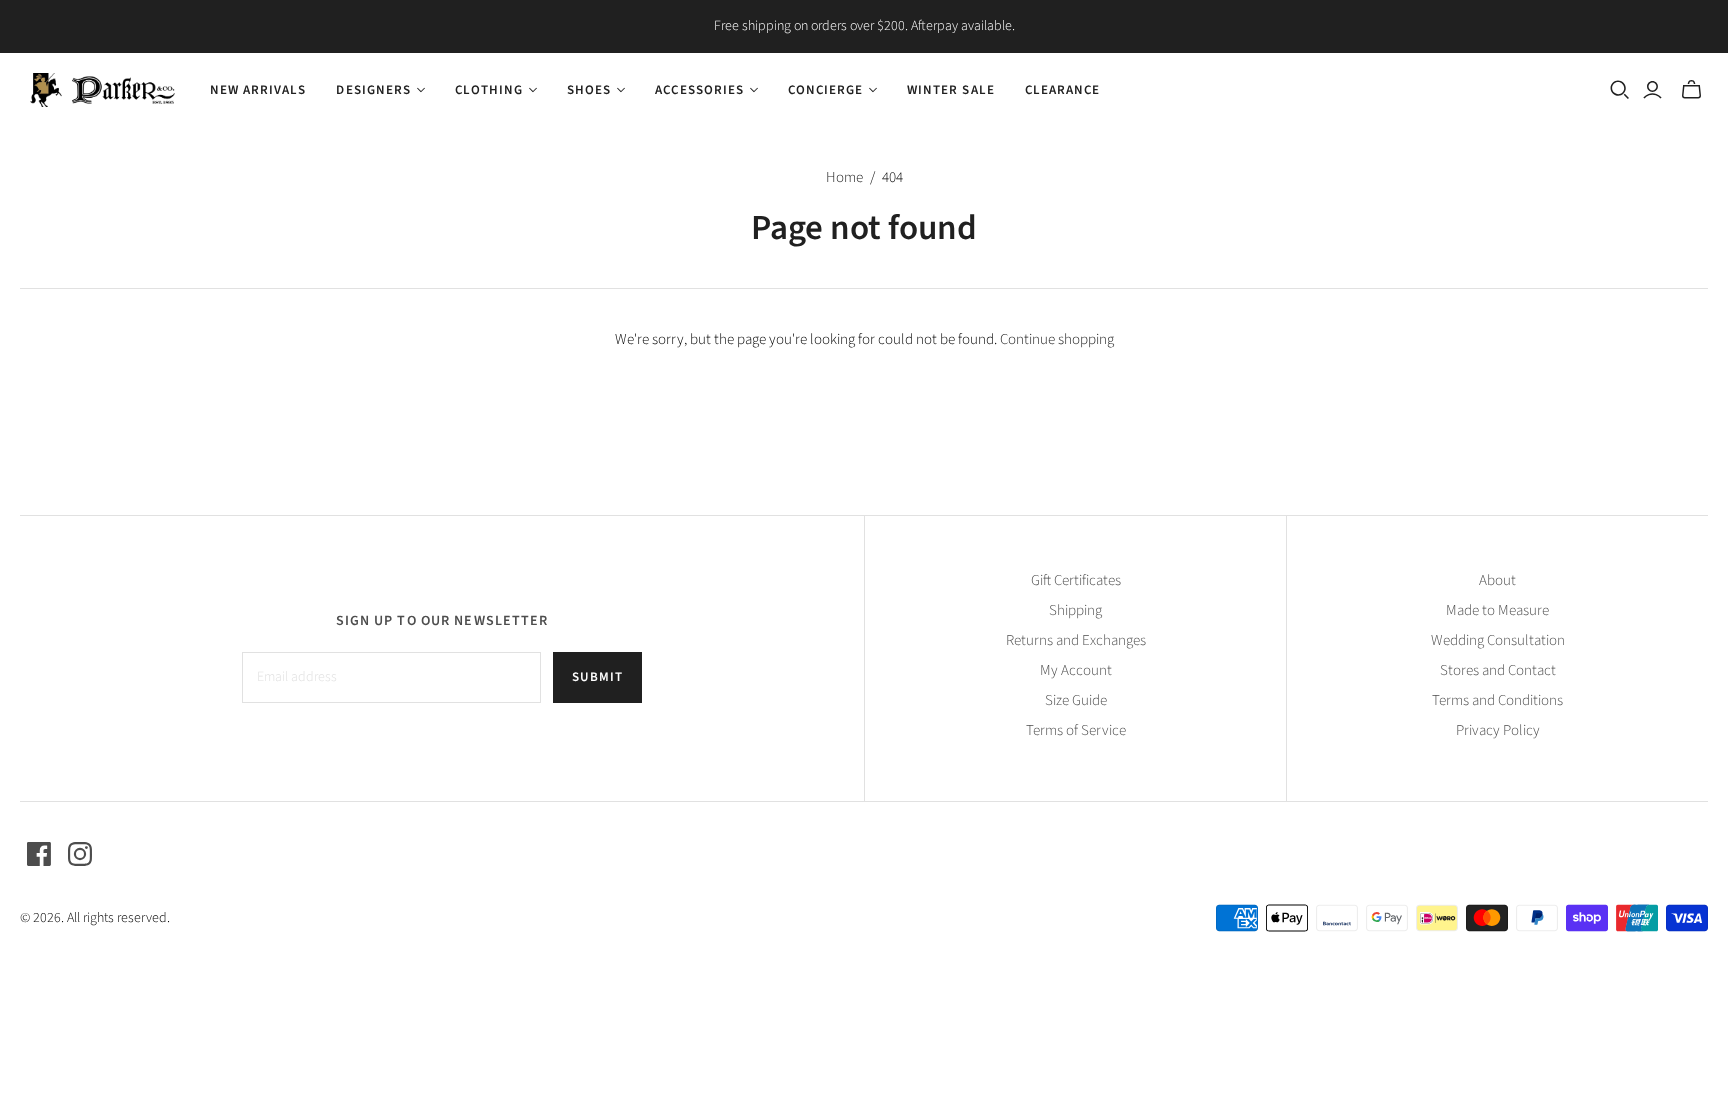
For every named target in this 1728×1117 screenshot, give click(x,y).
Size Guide (1076, 700)
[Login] (1652, 90)
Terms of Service (1076, 730)
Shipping (1075, 610)
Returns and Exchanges (1076, 640)
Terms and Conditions (1497, 700)
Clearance (1062, 90)
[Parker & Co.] (102, 90)
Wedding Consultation (1498, 640)
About (1497, 580)
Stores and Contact (1498, 670)
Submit (597, 677)
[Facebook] (39, 854)
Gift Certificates (1076, 580)
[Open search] (1620, 90)
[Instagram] (80, 854)
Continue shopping (1057, 339)
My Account (1076, 670)
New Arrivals (258, 90)
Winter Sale (950, 90)
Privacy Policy (1498, 730)
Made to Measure (1497, 610)
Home (844, 177)
